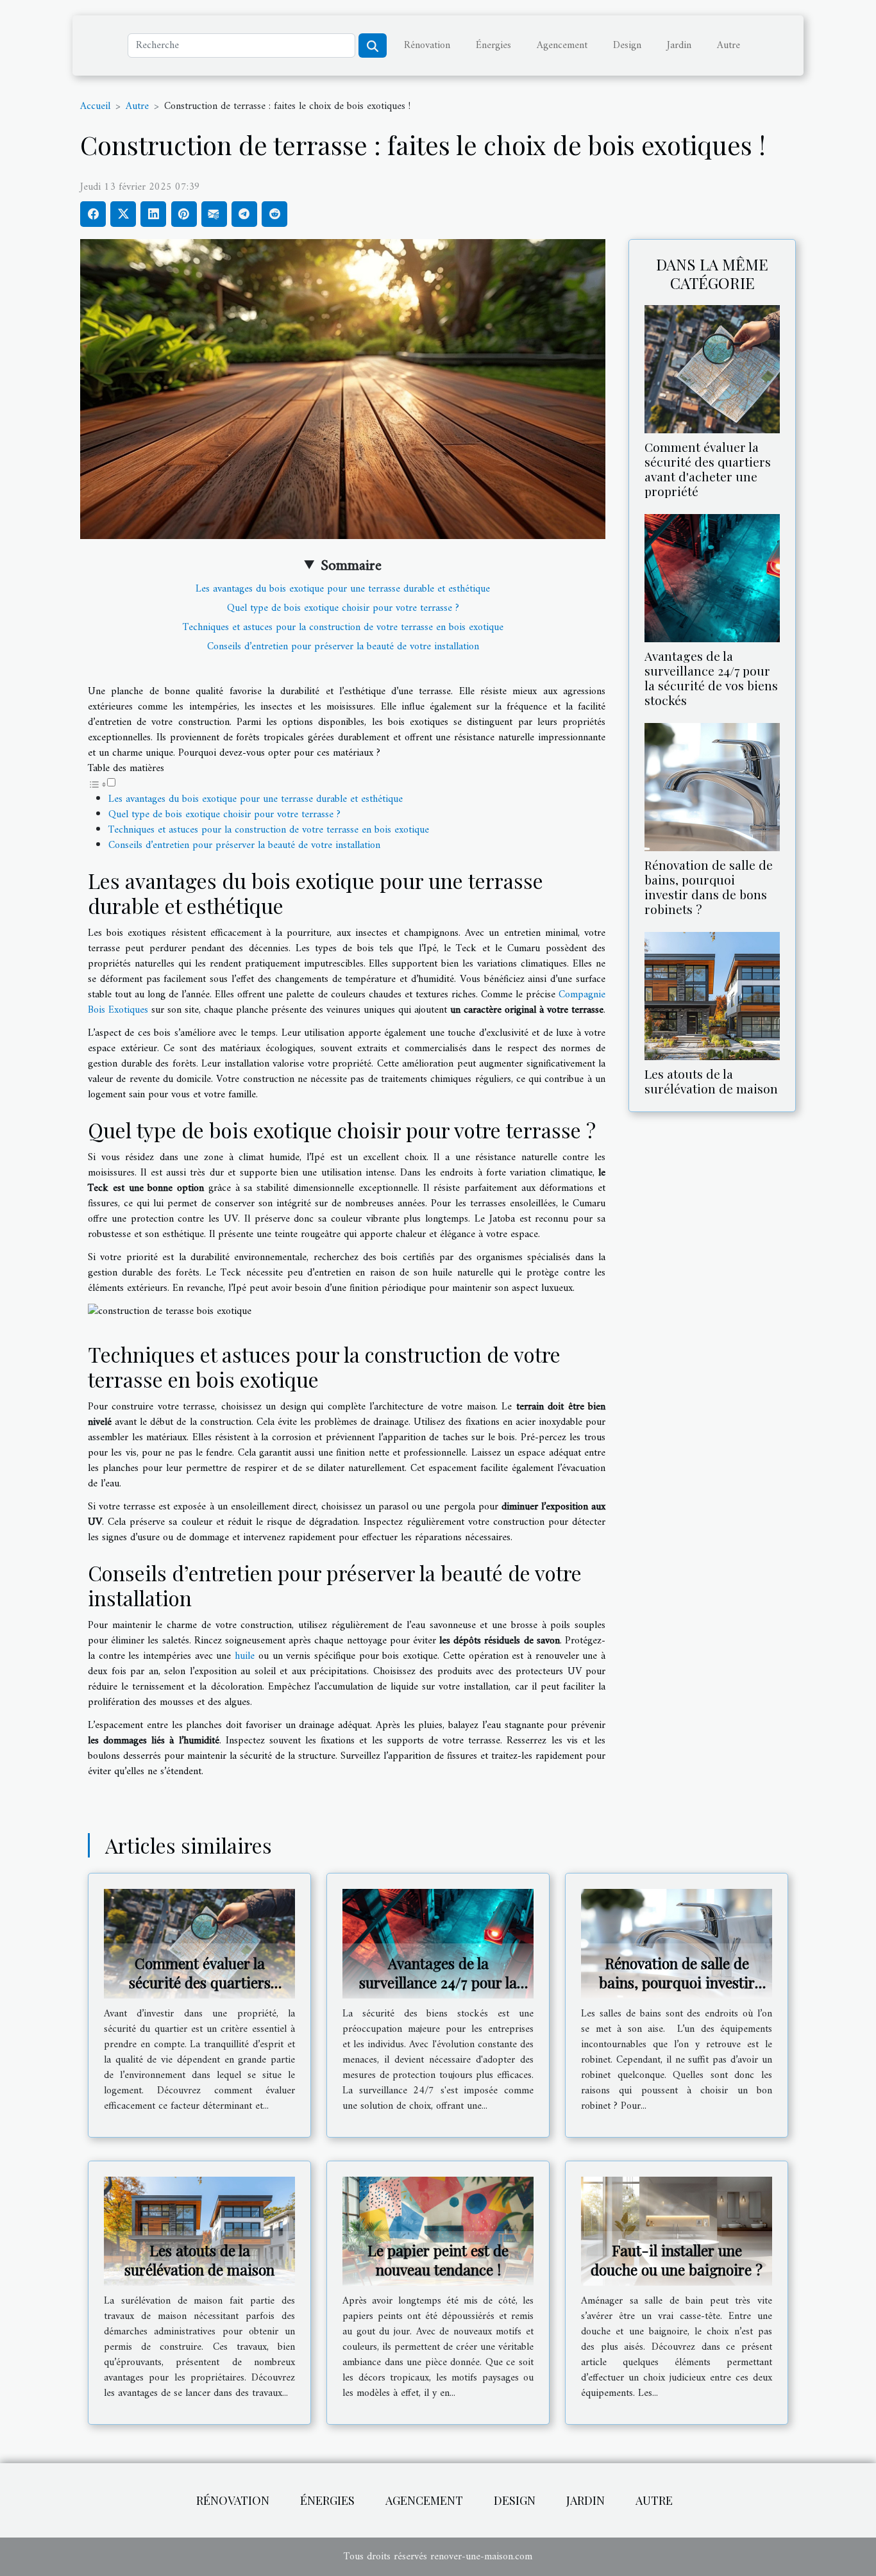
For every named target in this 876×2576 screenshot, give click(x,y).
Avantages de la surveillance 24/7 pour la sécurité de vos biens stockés (711, 678)
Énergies (493, 46)
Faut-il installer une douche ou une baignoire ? (677, 2260)
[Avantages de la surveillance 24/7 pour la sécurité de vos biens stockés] (712, 578)
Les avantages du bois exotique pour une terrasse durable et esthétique (343, 589)
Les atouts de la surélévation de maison (711, 1081)
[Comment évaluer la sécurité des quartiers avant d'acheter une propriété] (712, 369)
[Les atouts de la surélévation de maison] (712, 996)
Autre (729, 46)
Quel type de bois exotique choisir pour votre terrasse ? (343, 608)
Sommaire (351, 566)
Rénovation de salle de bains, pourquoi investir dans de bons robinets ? (709, 887)
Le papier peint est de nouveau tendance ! (438, 2260)
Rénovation (427, 46)
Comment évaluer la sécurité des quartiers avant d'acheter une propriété (708, 469)
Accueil (95, 106)
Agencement (562, 46)
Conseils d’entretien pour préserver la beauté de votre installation (343, 647)
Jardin (679, 46)
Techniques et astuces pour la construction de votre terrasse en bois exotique (343, 627)
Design (627, 46)
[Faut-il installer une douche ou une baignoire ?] (677, 2231)
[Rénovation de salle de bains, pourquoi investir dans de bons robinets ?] (712, 787)
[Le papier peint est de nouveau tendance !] (438, 2231)
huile (247, 1656)
